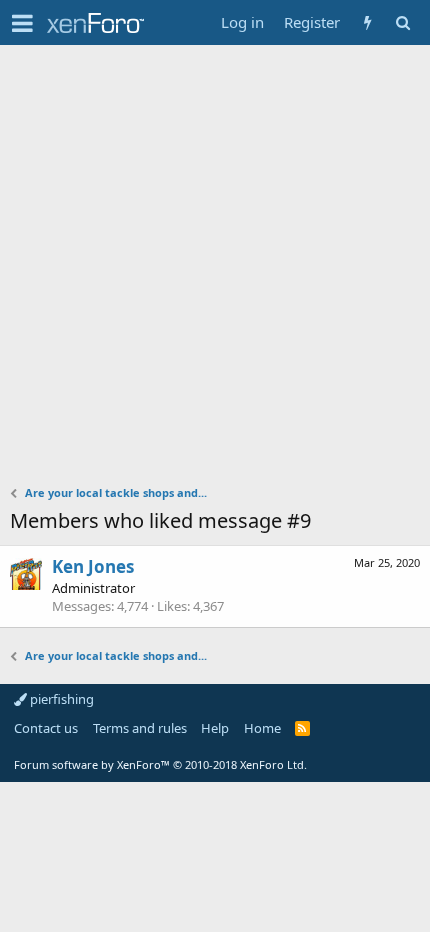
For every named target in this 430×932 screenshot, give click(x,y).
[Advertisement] (215, 270)
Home (262, 728)
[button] (22, 23)
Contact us (46, 728)
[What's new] (367, 22)
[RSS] (302, 728)
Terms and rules (140, 728)
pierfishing (60, 699)
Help (215, 728)
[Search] (402, 22)
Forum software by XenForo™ (160, 764)
